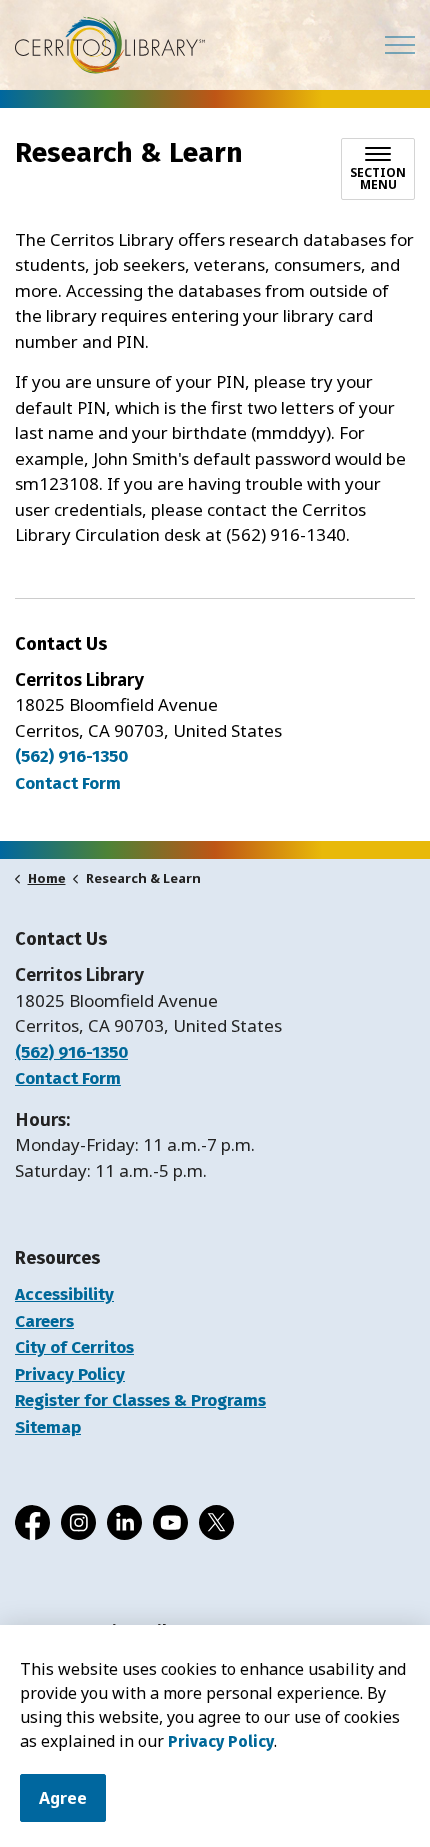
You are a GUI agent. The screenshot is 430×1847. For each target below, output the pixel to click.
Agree (63, 1798)
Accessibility (64, 1294)
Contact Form (68, 1078)
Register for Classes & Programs (140, 1400)
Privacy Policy (221, 1741)
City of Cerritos (74, 1347)
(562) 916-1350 (71, 756)
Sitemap (48, 1427)
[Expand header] (400, 45)
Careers (44, 1321)
